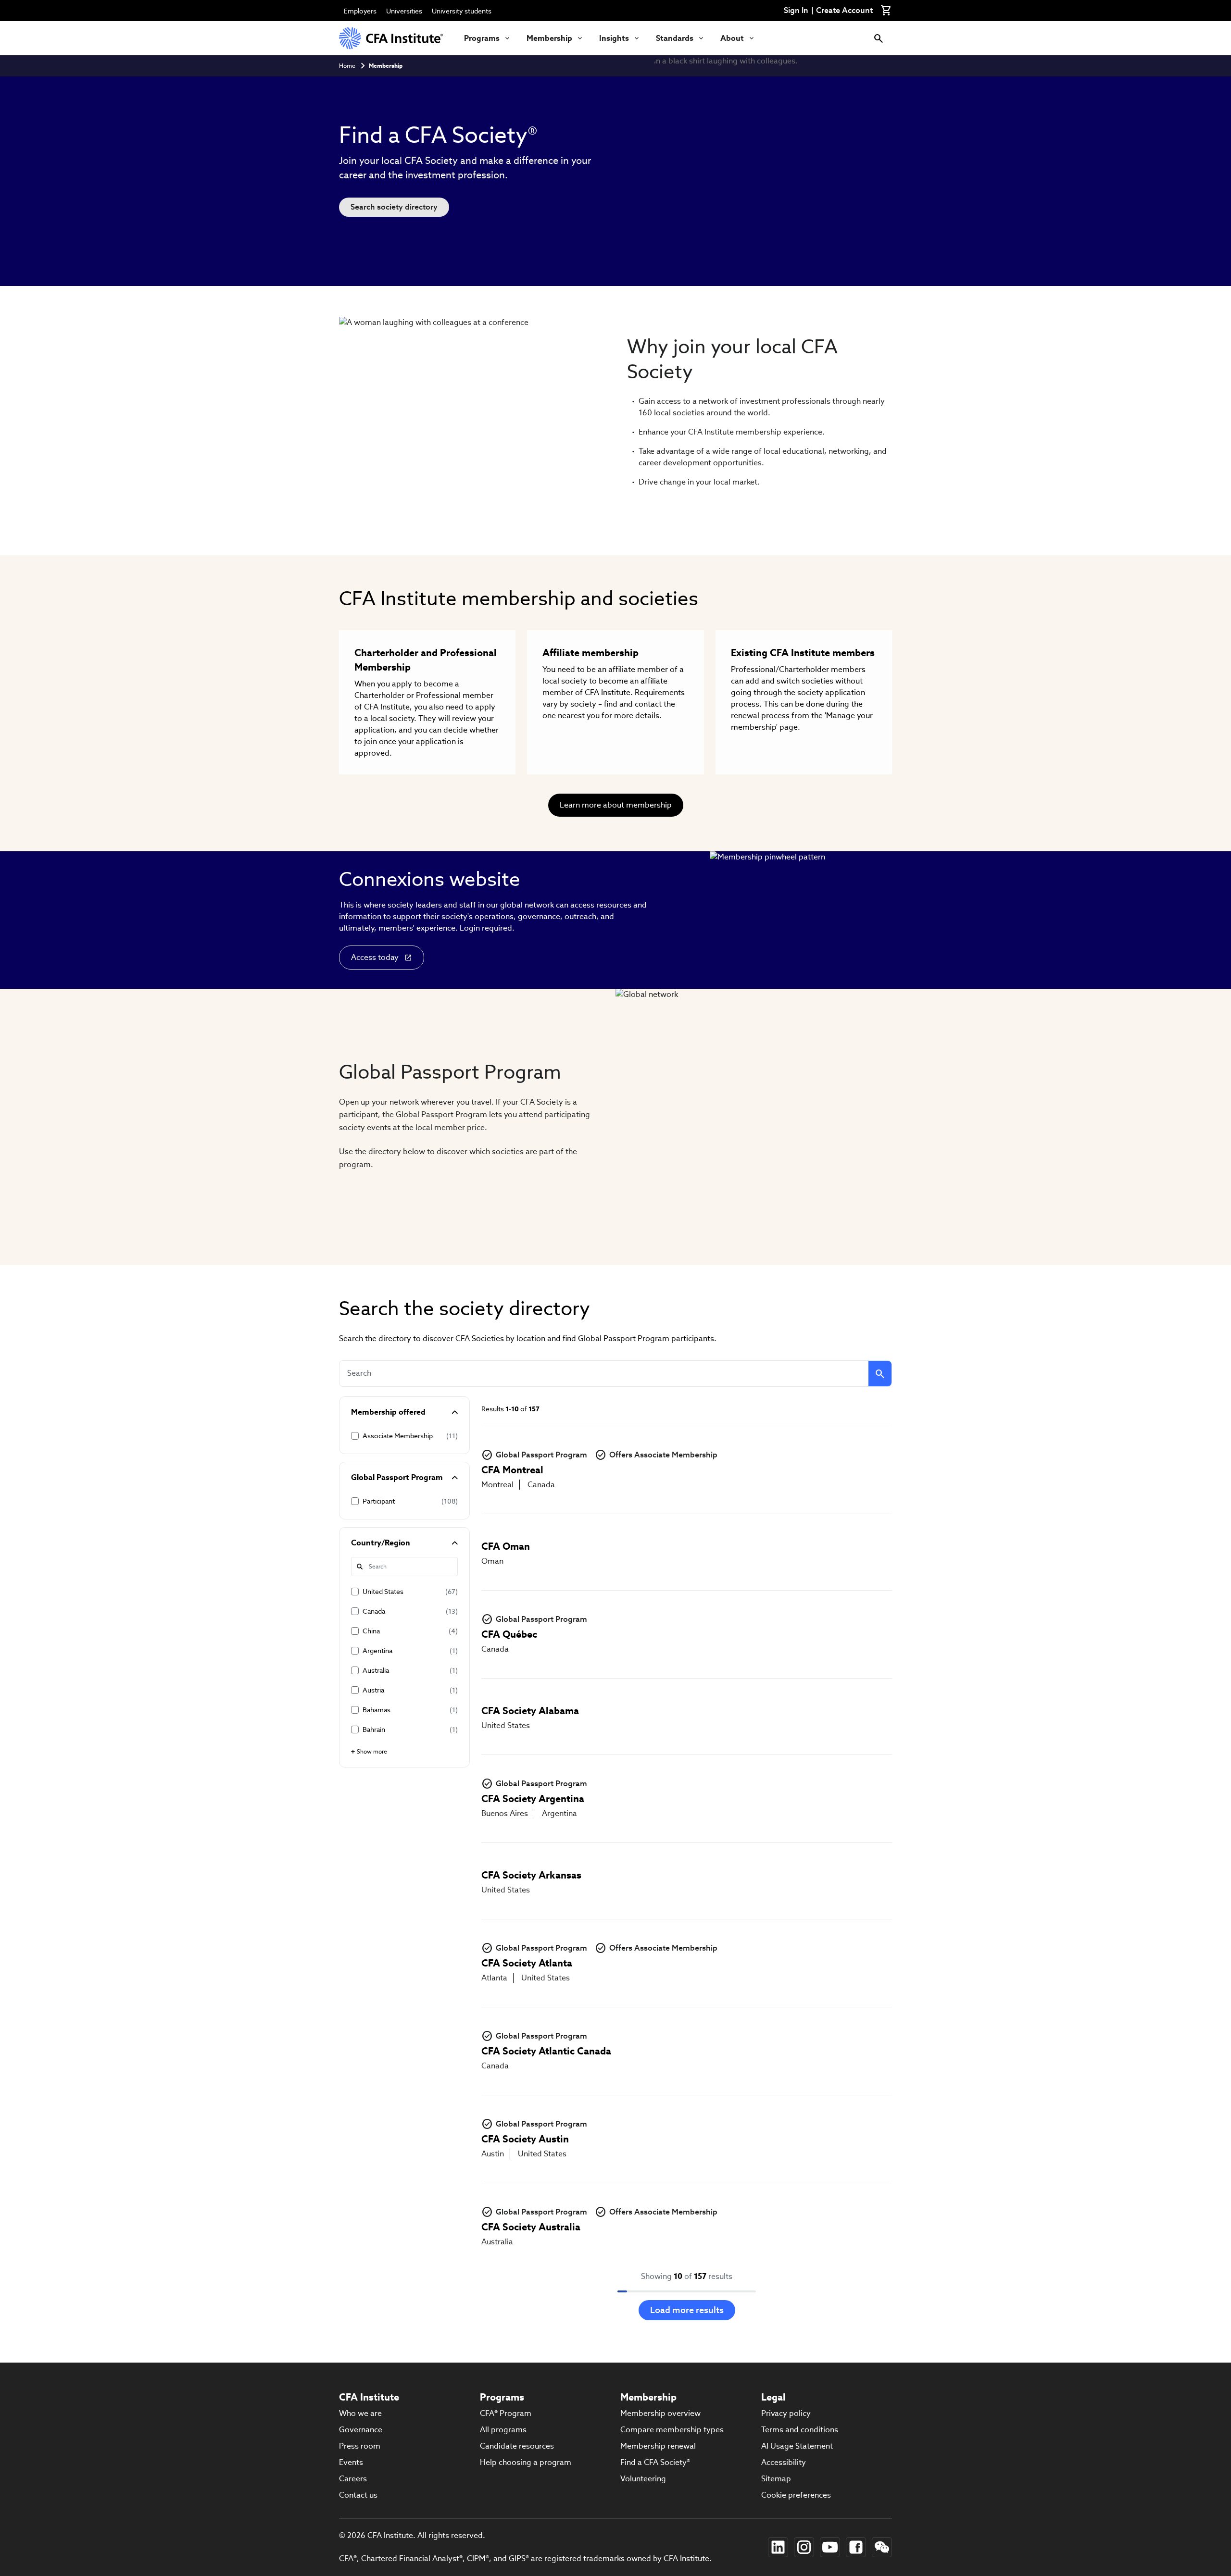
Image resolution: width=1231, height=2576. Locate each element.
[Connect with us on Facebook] (856, 2547)
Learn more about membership (616, 805)
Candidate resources (517, 2446)
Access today (375, 957)
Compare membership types (672, 2430)
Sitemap (776, 2479)
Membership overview (660, 2413)
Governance (361, 2430)
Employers (360, 11)
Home (347, 66)
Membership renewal (658, 2446)
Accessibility (784, 2462)
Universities (404, 11)
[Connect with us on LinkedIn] (778, 2547)
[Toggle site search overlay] (879, 38)
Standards (675, 38)
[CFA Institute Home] (392, 38)
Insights (614, 38)
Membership (549, 38)
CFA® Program (506, 2413)
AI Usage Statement (797, 2446)
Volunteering (643, 2479)
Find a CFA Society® (655, 2462)
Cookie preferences (796, 2495)
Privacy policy (786, 2413)
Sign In (796, 11)
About (732, 38)
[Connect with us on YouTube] (830, 2547)
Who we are (360, 2413)
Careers (353, 2479)
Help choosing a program (526, 2462)
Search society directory (394, 207)
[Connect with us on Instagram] (804, 2547)
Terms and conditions (800, 2430)
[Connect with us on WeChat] (882, 2547)
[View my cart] (886, 11)
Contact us (358, 2495)
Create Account (844, 11)
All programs (503, 2430)
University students (462, 11)
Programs (482, 38)
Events (351, 2462)
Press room (360, 2446)
